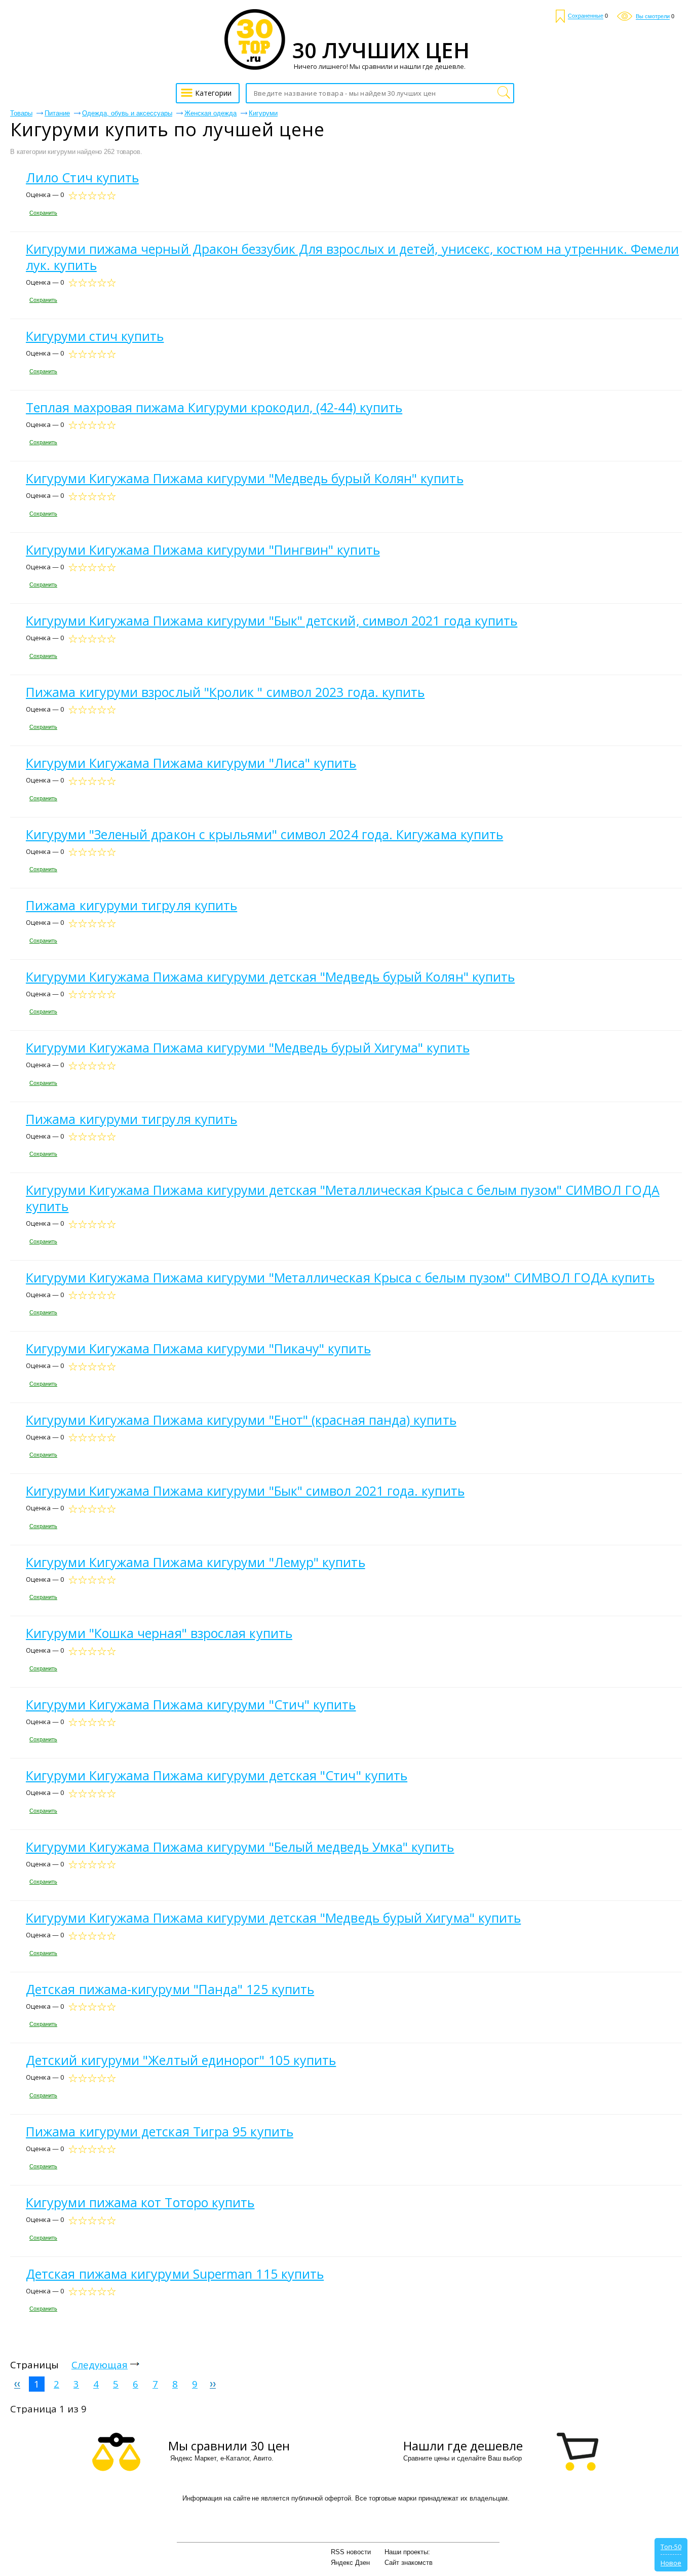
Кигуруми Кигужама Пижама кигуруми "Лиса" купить (191, 763)
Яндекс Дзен (350, 2563)
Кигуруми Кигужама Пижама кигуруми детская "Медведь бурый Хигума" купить (273, 1918)
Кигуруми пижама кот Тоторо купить (140, 2202)
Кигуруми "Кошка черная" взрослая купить (159, 1633)
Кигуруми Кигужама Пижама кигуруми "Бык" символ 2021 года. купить (245, 1491)
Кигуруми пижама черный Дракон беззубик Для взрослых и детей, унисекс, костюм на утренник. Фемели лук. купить (352, 257)
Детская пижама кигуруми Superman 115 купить (175, 2274)
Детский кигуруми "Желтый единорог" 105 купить (181, 2060)
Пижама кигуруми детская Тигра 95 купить (160, 2131)
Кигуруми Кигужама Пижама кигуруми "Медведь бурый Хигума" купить (248, 1047)
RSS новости (351, 2552)
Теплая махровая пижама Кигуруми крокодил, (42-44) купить (214, 407)
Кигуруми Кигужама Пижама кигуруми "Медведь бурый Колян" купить (245, 478)
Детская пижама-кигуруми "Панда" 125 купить (170, 1989)
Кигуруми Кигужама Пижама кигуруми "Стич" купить (191, 1704)
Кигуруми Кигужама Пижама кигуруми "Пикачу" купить (198, 1348)
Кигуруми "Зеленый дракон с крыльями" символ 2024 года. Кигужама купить (264, 834)
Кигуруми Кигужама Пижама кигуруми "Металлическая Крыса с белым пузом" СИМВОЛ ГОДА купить (340, 1277)
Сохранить (43, 213)
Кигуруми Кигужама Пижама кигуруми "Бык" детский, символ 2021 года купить (272, 620)
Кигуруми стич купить (95, 336)
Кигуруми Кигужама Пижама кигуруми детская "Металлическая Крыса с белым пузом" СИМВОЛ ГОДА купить (343, 1198)
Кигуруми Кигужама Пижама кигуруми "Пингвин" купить (203, 550)
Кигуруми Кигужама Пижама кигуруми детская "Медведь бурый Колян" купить (270, 977)
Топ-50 (671, 2547)
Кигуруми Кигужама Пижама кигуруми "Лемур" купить (196, 1562)
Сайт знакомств (409, 2563)
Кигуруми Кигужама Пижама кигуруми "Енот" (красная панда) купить (241, 1420)
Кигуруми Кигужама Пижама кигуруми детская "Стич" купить (217, 1775)
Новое (671, 2563)
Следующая (100, 2365)
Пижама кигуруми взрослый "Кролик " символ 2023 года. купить (225, 692)
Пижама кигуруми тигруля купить (131, 905)
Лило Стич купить (82, 177)
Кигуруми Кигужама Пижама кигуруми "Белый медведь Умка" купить (240, 1847)
